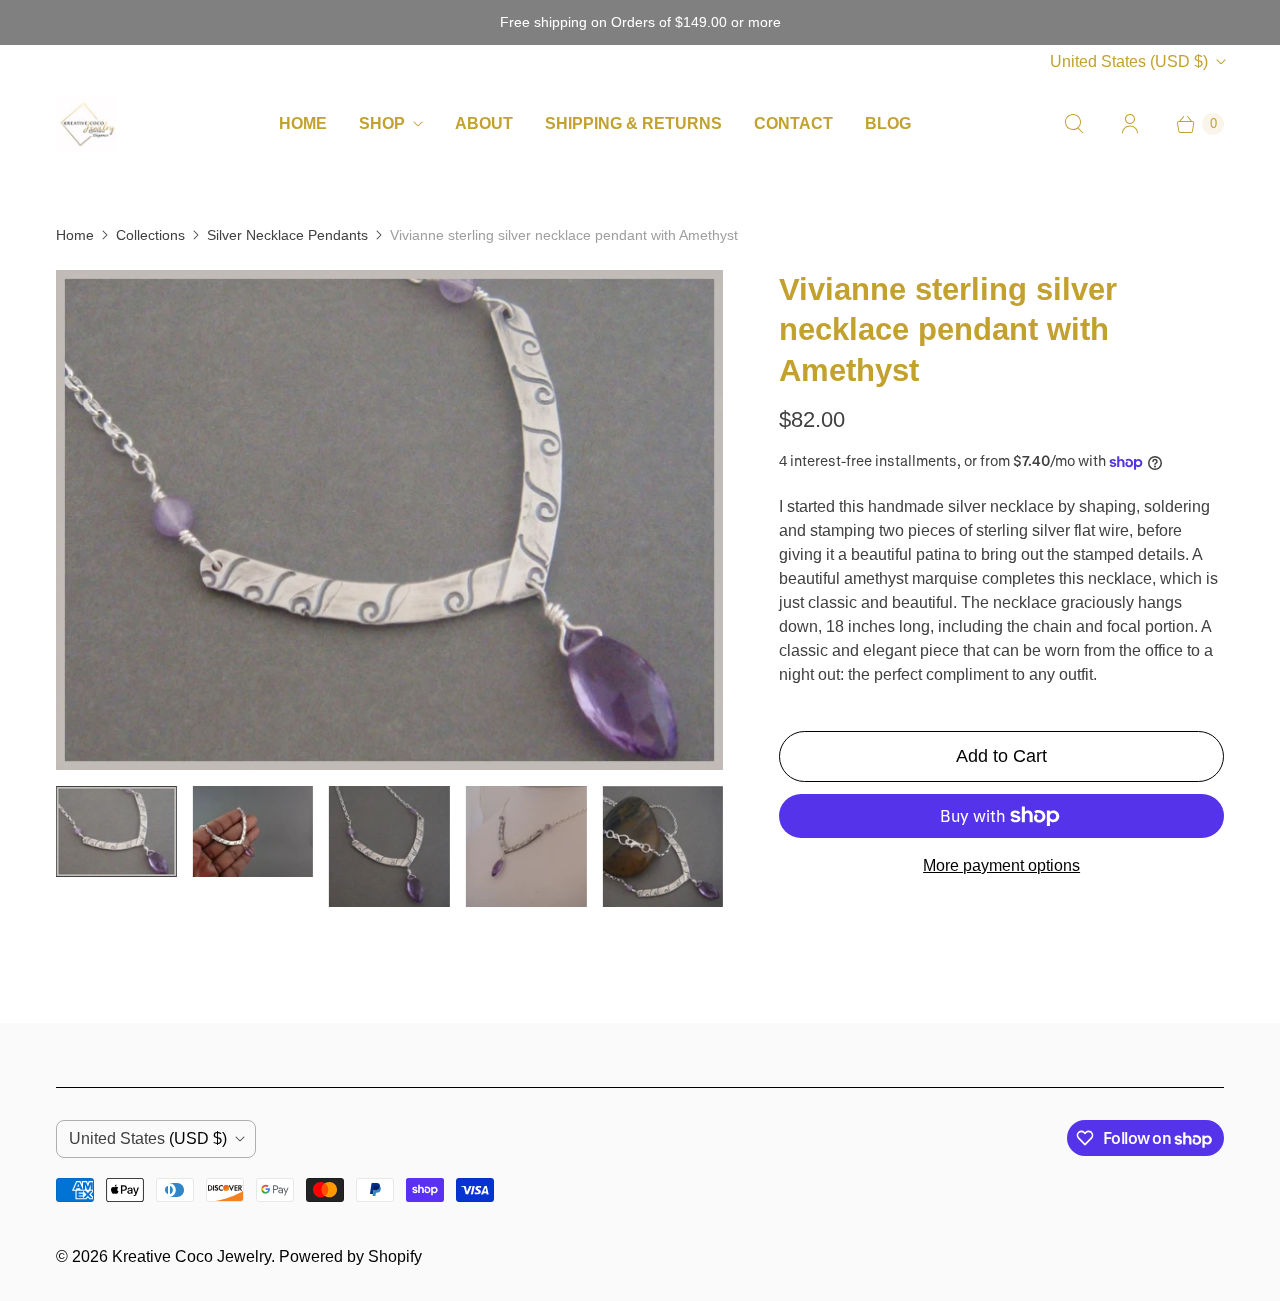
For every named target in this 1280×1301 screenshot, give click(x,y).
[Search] (1074, 124)
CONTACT (793, 123)
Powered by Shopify (350, 1256)
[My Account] (1130, 124)
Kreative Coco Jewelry (191, 1256)
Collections (150, 235)
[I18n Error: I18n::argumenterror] (116, 831)
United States (1129, 61)
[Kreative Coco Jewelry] (86, 123)
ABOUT (484, 123)
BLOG (888, 123)
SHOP (382, 123)
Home (75, 235)
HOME (303, 123)
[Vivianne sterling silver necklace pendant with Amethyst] (389, 520)
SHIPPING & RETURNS (633, 123)
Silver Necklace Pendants (287, 235)
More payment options (1001, 865)
